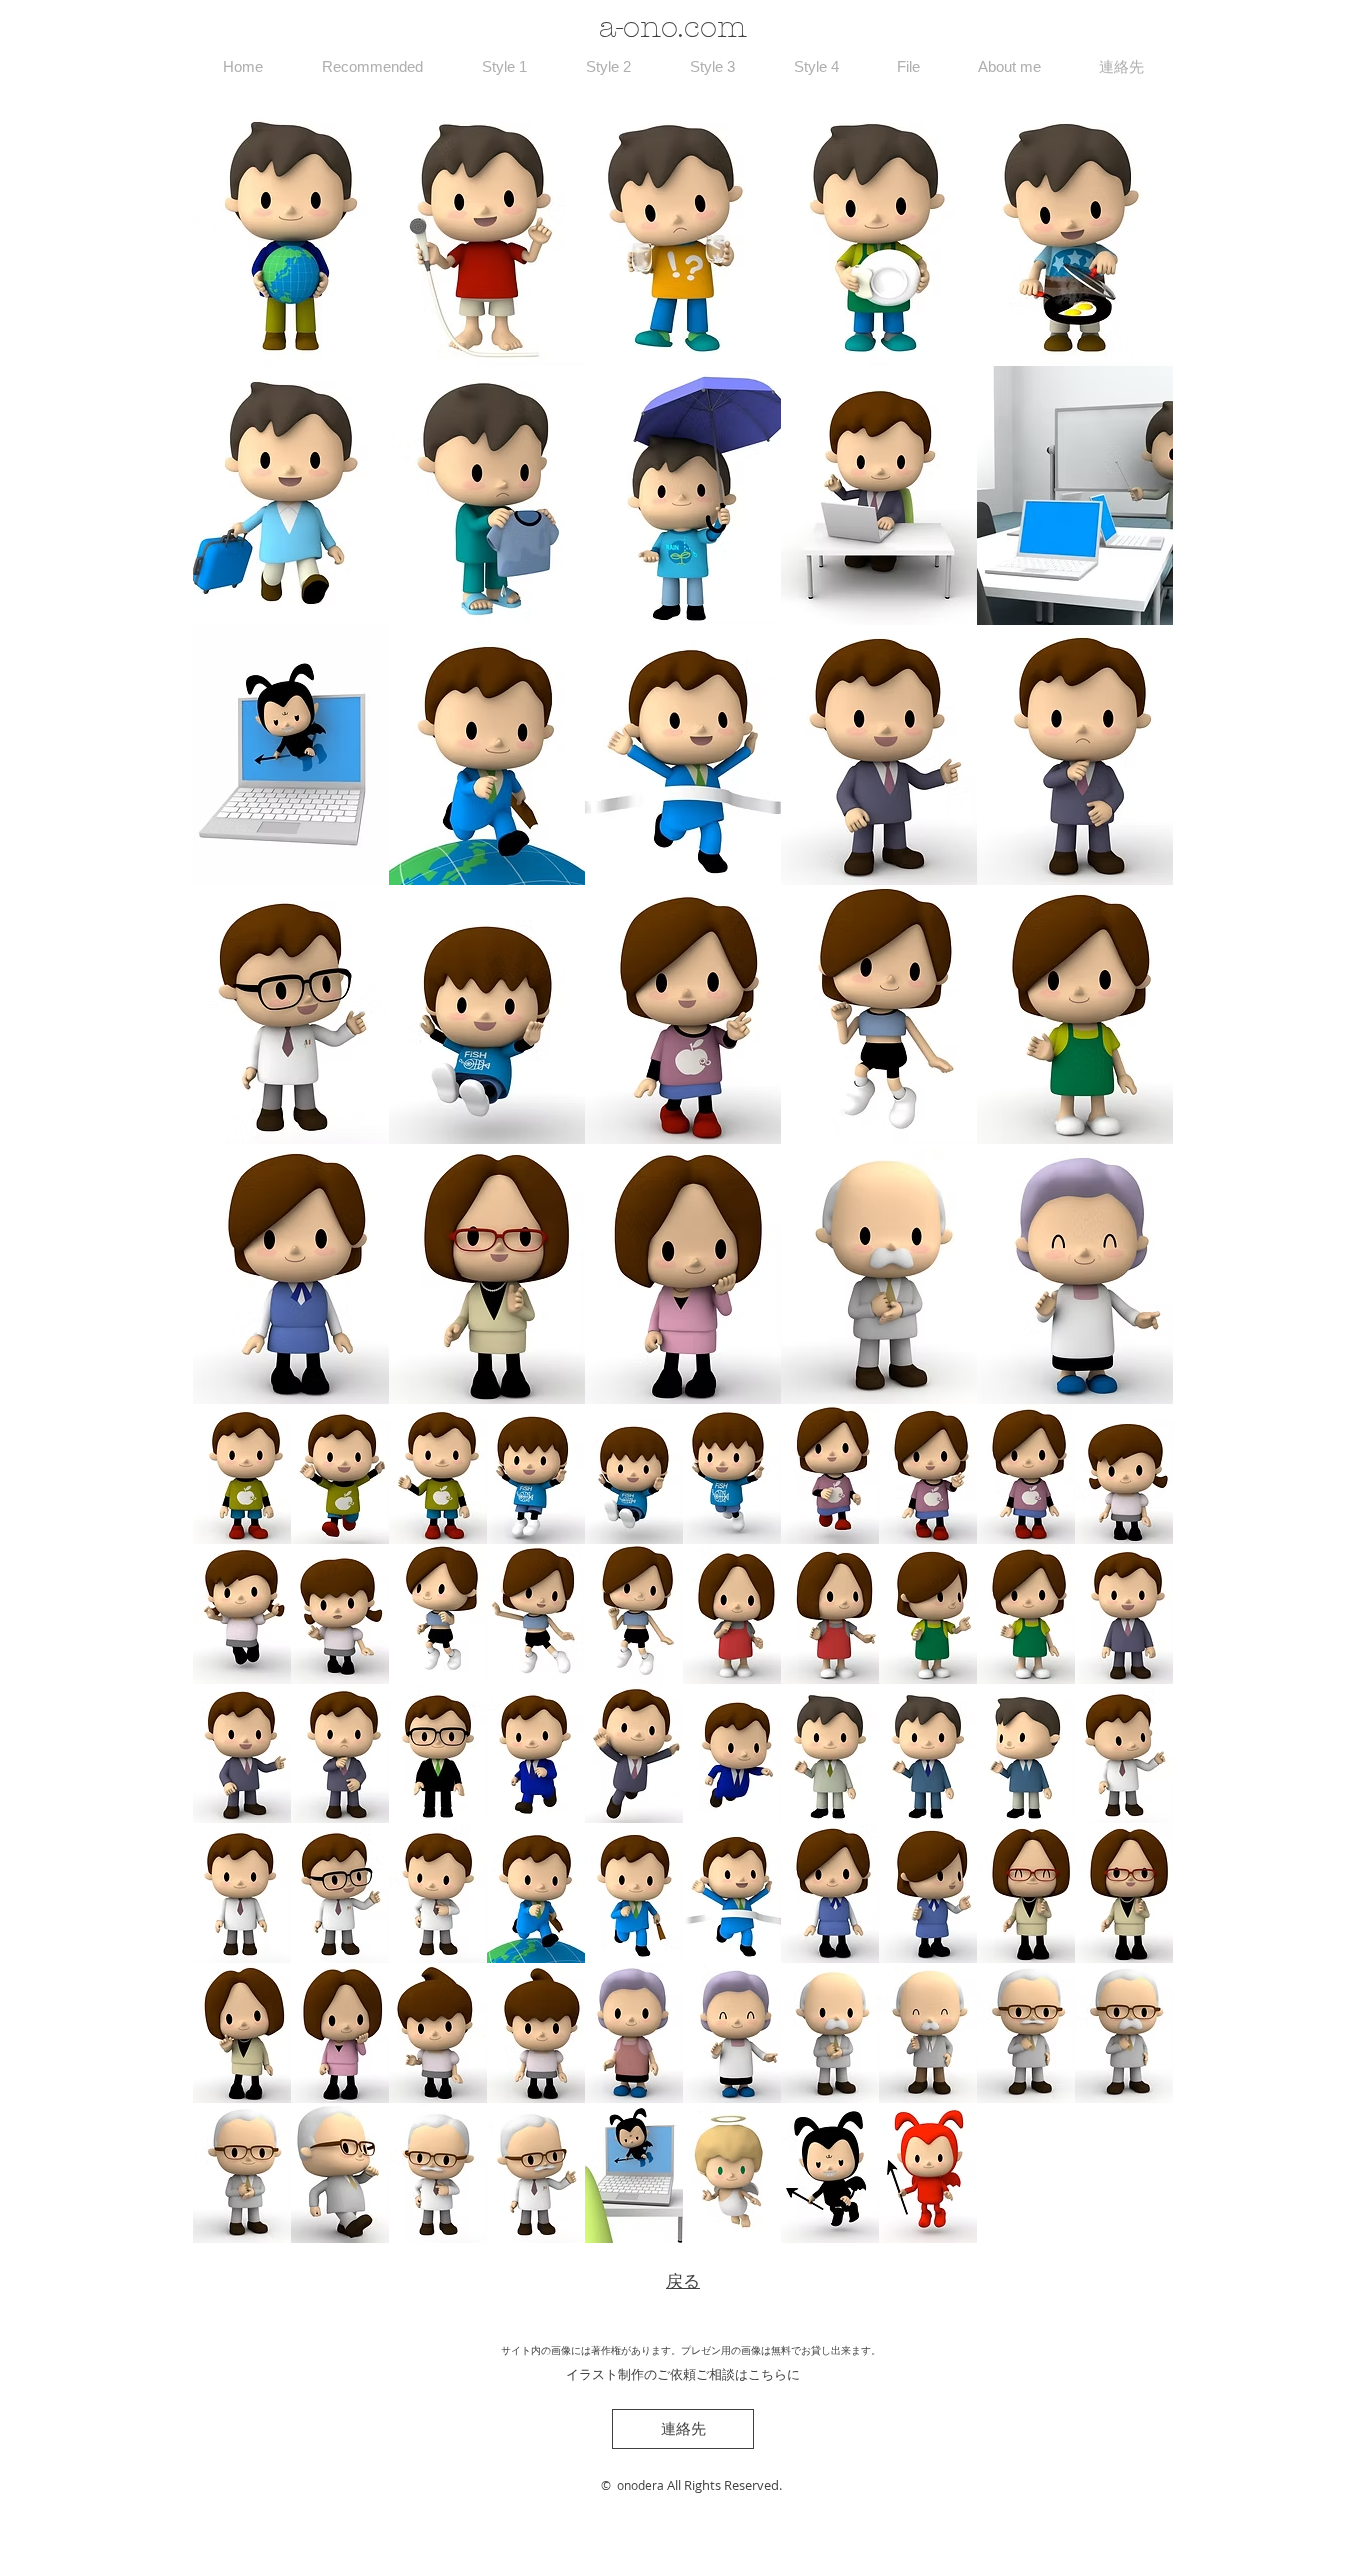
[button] (291, 236)
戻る (683, 2281)
